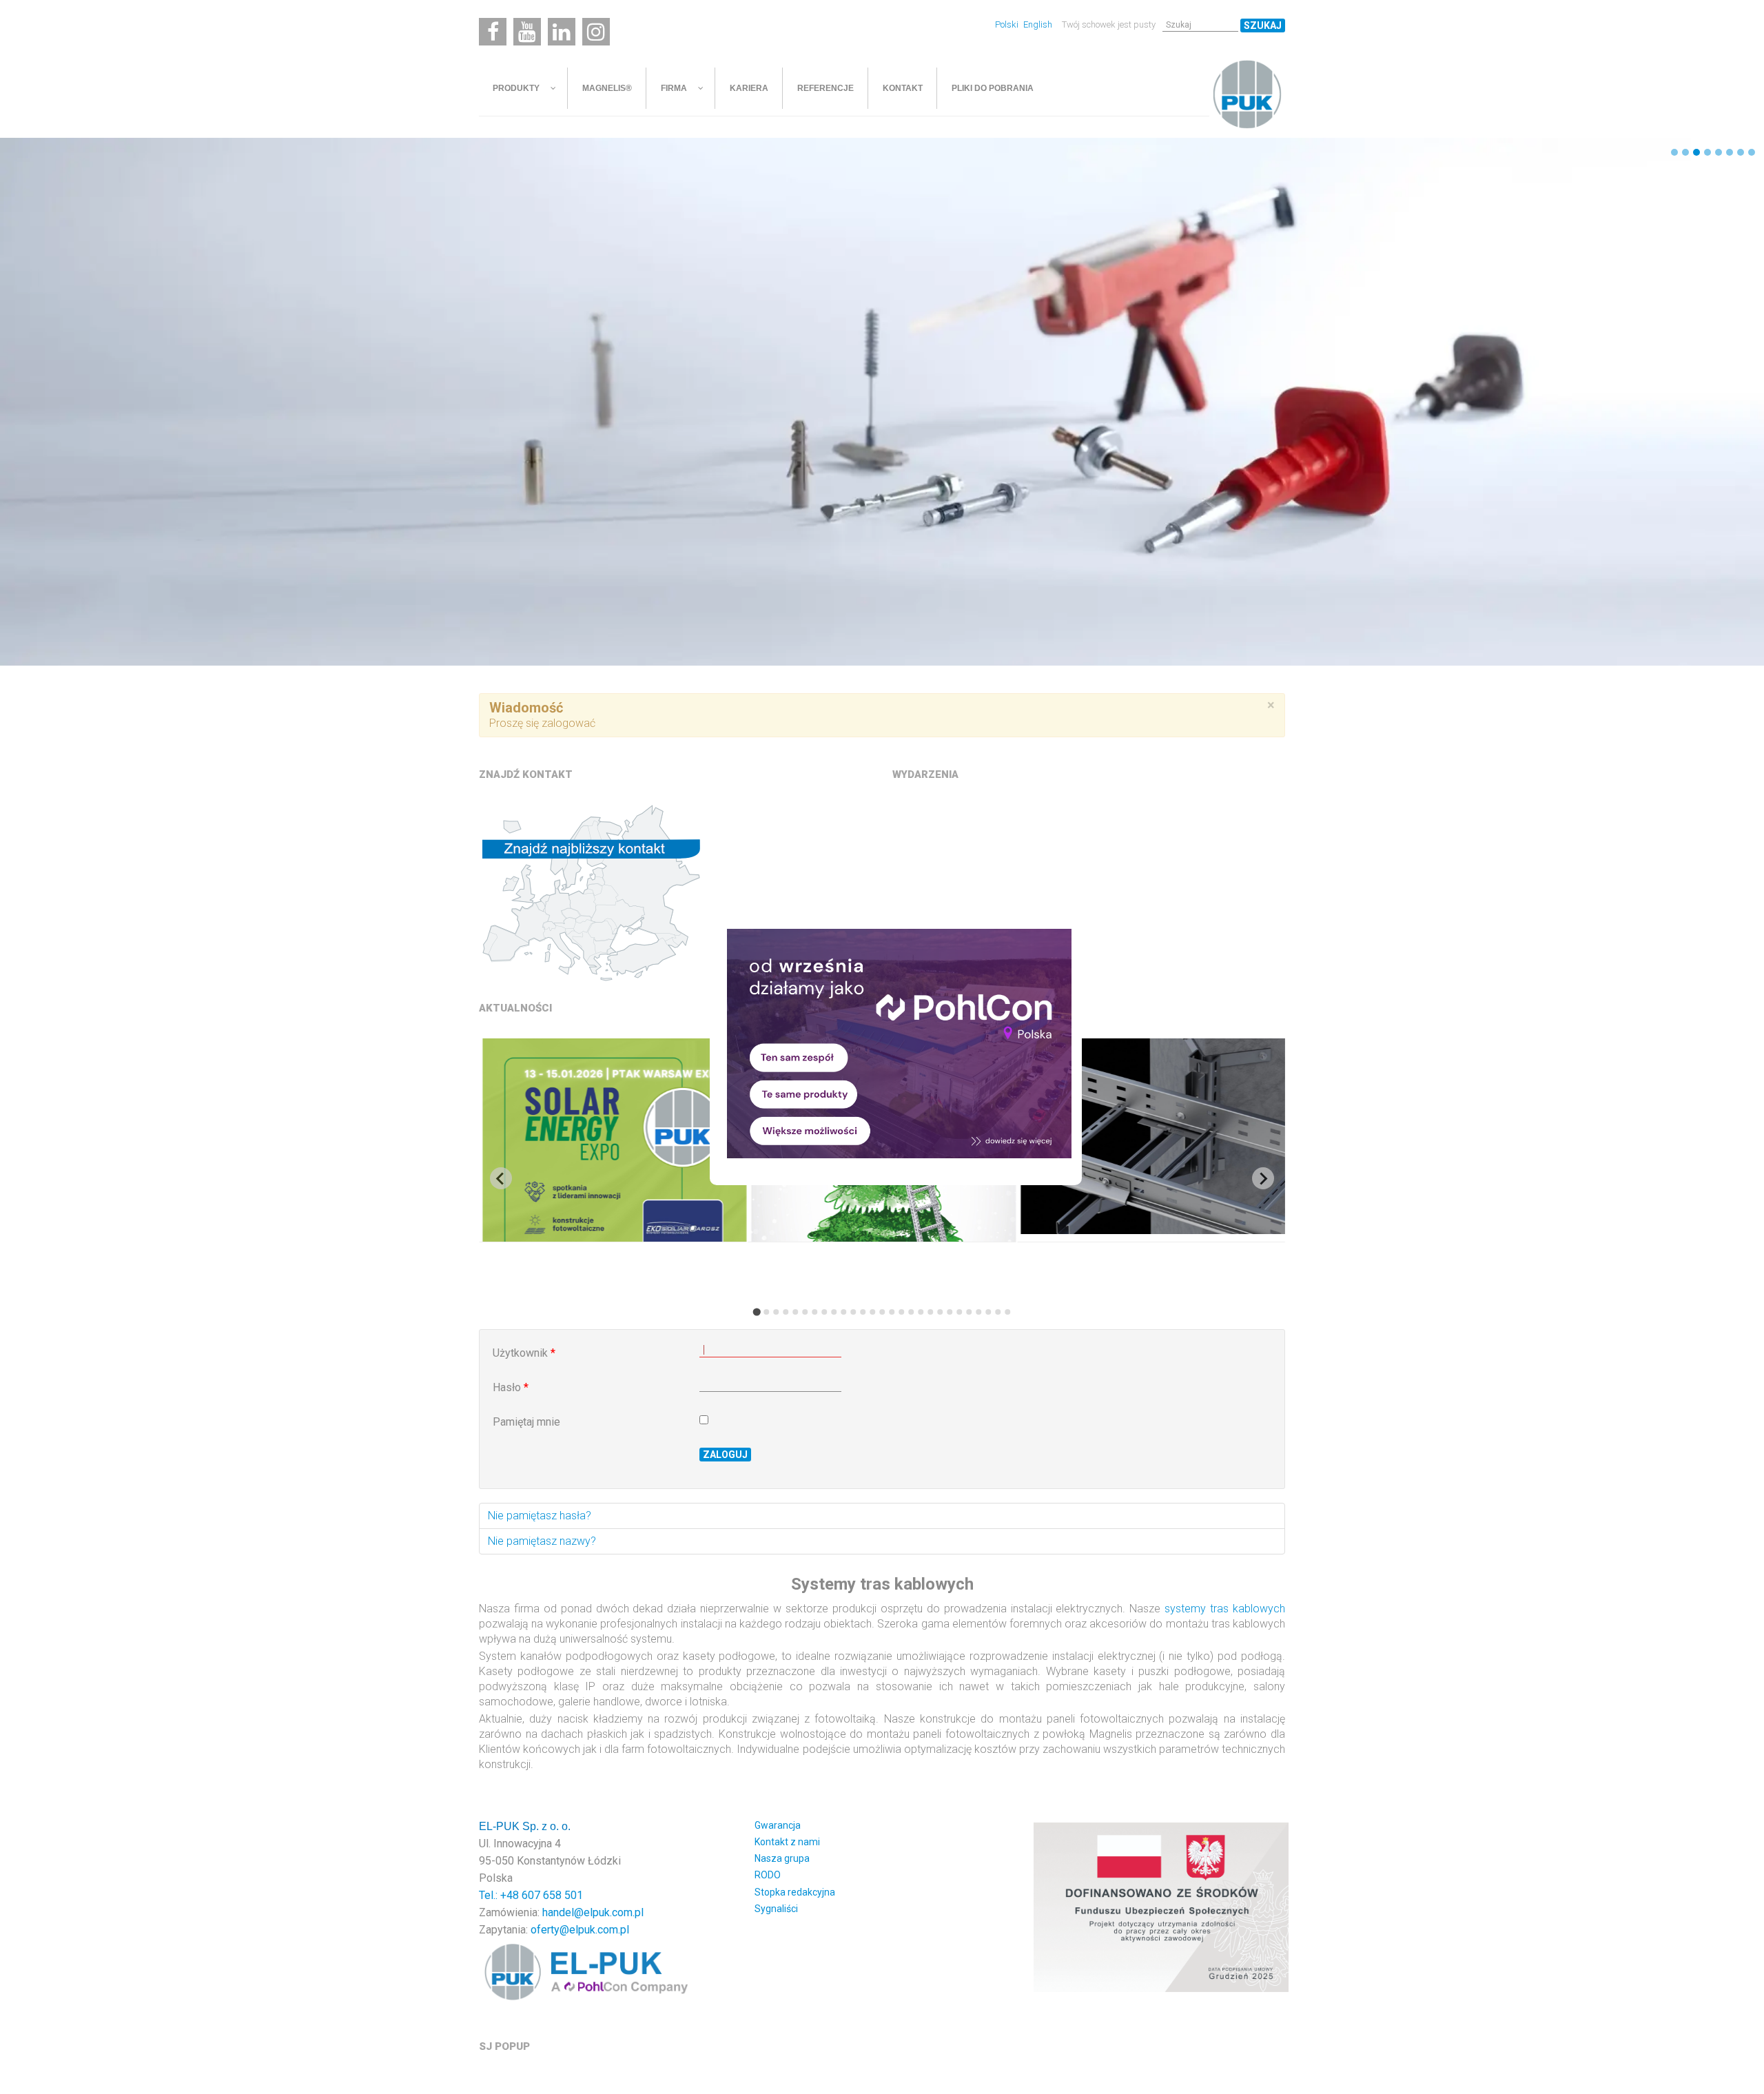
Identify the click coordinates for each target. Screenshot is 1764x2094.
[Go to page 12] (863, 1312)
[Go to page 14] (882, 1312)
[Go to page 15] (892, 1312)
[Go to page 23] (969, 1312)
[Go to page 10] (843, 1312)
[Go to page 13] (872, 1312)
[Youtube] (527, 32)
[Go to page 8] (824, 1312)
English (1038, 24)
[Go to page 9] (834, 1312)
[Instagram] (596, 32)
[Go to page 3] (776, 1312)
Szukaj (1263, 25)
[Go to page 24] (978, 1312)
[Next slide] (1263, 1178)
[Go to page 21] (950, 1312)
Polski (1008, 24)
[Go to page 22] (959, 1312)
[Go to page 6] (805, 1312)
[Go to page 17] (911, 1312)
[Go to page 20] (940, 1312)
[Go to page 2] (766, 1312)
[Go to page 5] (795, 1312)
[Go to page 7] (814, 1312)
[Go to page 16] (901, 1312)
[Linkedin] (562, 32)
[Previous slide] (501, 1178)
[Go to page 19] (930, 1312)
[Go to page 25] (988, 1312)
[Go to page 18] (921, 1312)
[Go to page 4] (786, 1312)
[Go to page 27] (1007, 1312)
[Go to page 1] (756, 1312)
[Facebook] (493, 32)
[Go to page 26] (998, 1312)
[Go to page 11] (853, 1312)
